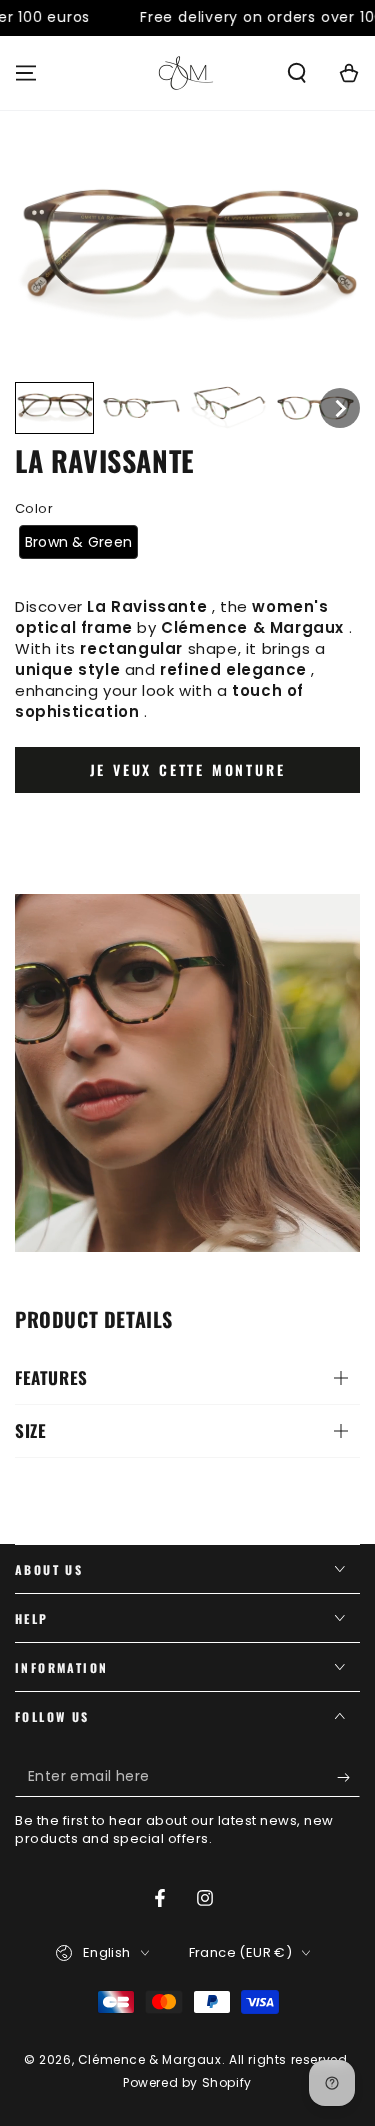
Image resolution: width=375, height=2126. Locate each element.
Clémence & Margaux (150, 2059)
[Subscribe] (348, 1777)
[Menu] (26, 73)
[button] (297, 73)
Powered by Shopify (187, 2083)
